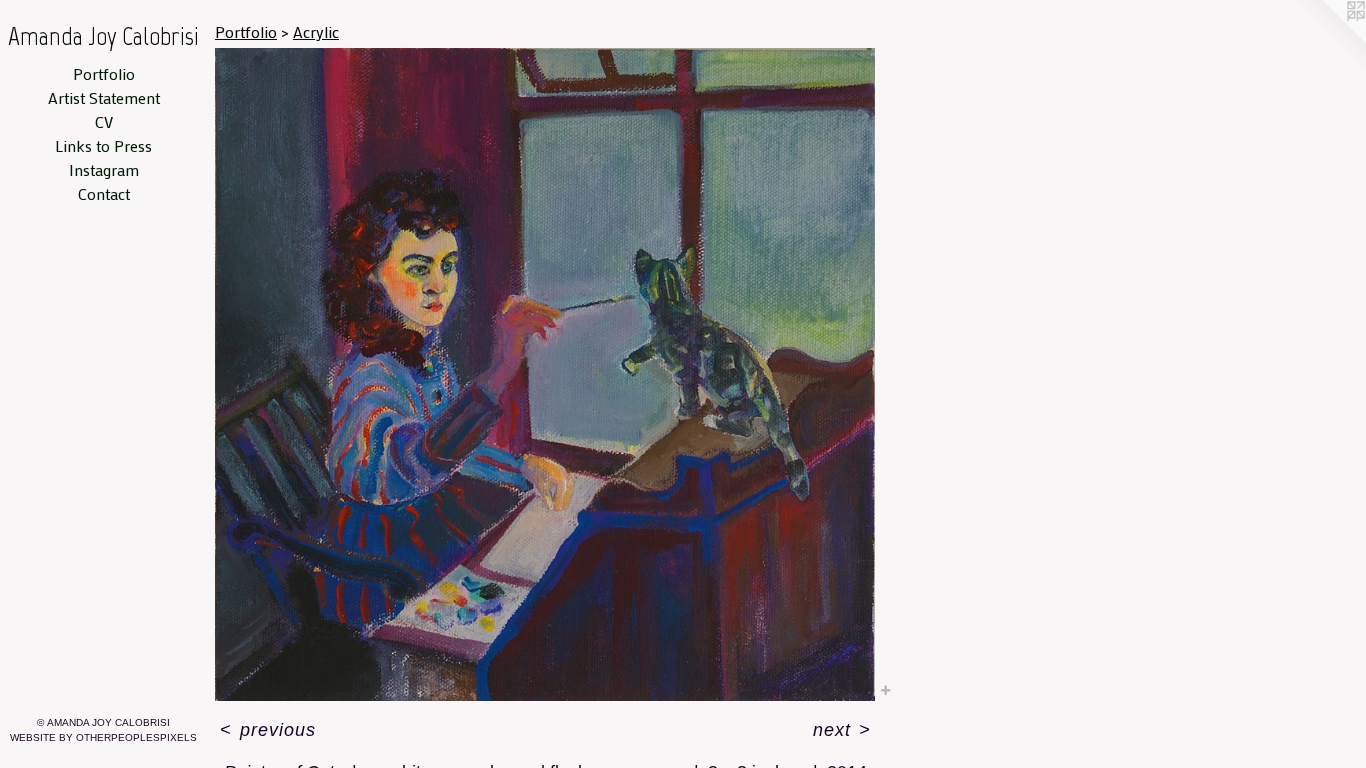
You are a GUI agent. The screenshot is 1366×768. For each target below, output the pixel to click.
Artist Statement (104, 97)
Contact (104, 193)
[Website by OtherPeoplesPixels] (1326, 40)
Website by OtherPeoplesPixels (103, 737)
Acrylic (316, 31)
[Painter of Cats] (545, 374)
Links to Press (103, 145)
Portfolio (104, 73)
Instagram (104, 169)
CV (104, 121)
